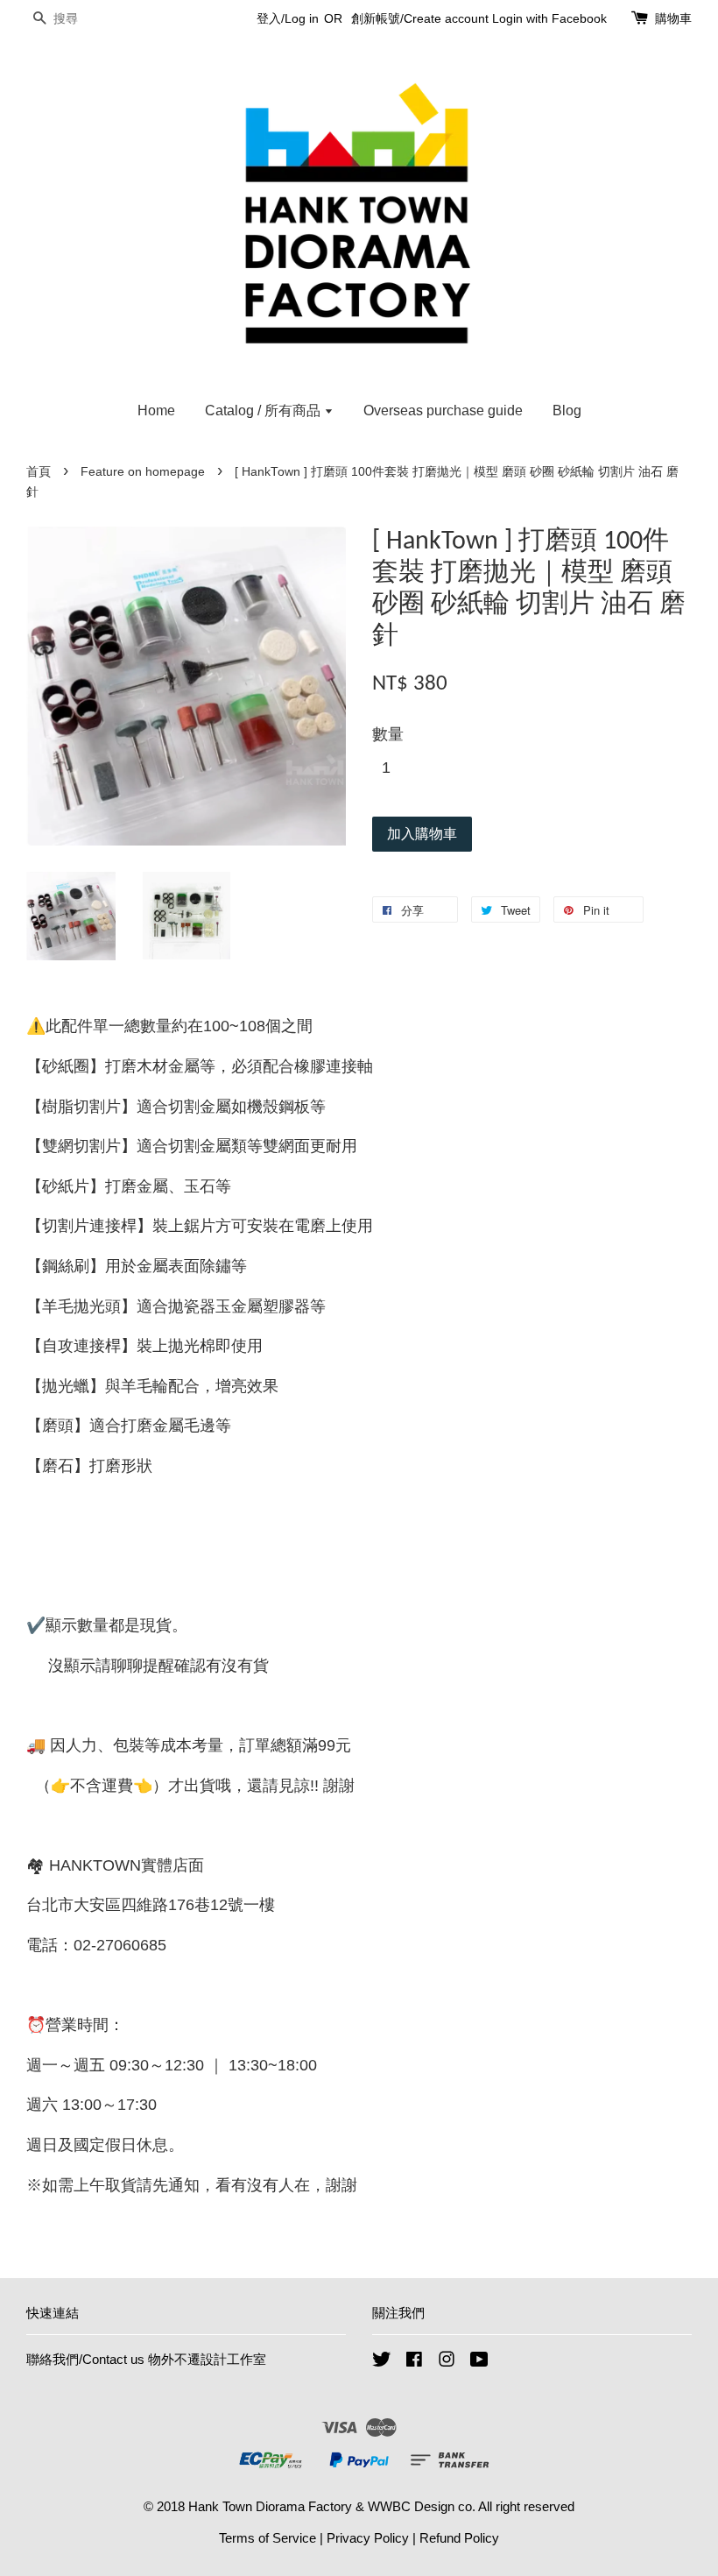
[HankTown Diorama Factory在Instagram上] (447, 2362)
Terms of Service (267, 2538)
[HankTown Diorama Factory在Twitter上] (382, 2362)
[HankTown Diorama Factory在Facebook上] (414, 2362)
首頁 (39, 472)
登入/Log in (288, 18)
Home (156, 410)
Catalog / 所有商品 (264, 410)
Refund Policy (459, 2538)
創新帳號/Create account (420, 18)
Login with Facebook (549, 18)
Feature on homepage (143, 472)
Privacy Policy (368, 2538)
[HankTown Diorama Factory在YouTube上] (479, 2362)
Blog (567, 410)
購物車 (673, 18)
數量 (388, 734)
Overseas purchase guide (443, 410)
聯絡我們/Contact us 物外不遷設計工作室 (146, 2359)
